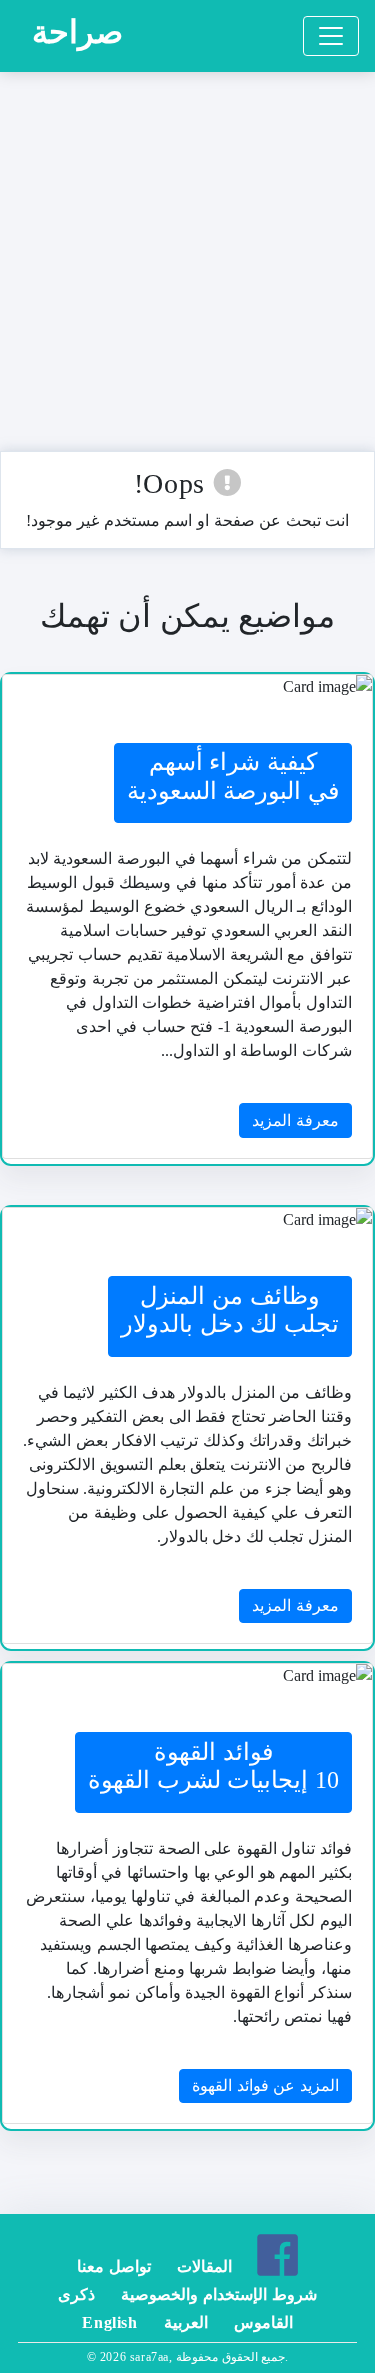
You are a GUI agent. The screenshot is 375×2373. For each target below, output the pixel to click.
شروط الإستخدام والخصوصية (218, 2294)
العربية (186, 2322)
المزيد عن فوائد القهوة (265, 2085)
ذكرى (76, 2294)
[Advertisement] (187, 263)
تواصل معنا (114, 2266)
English (109, 2322)
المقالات (204, 2266)
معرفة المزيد (295, 1120)
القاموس (263, 2322)
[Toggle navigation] (331, 36)
